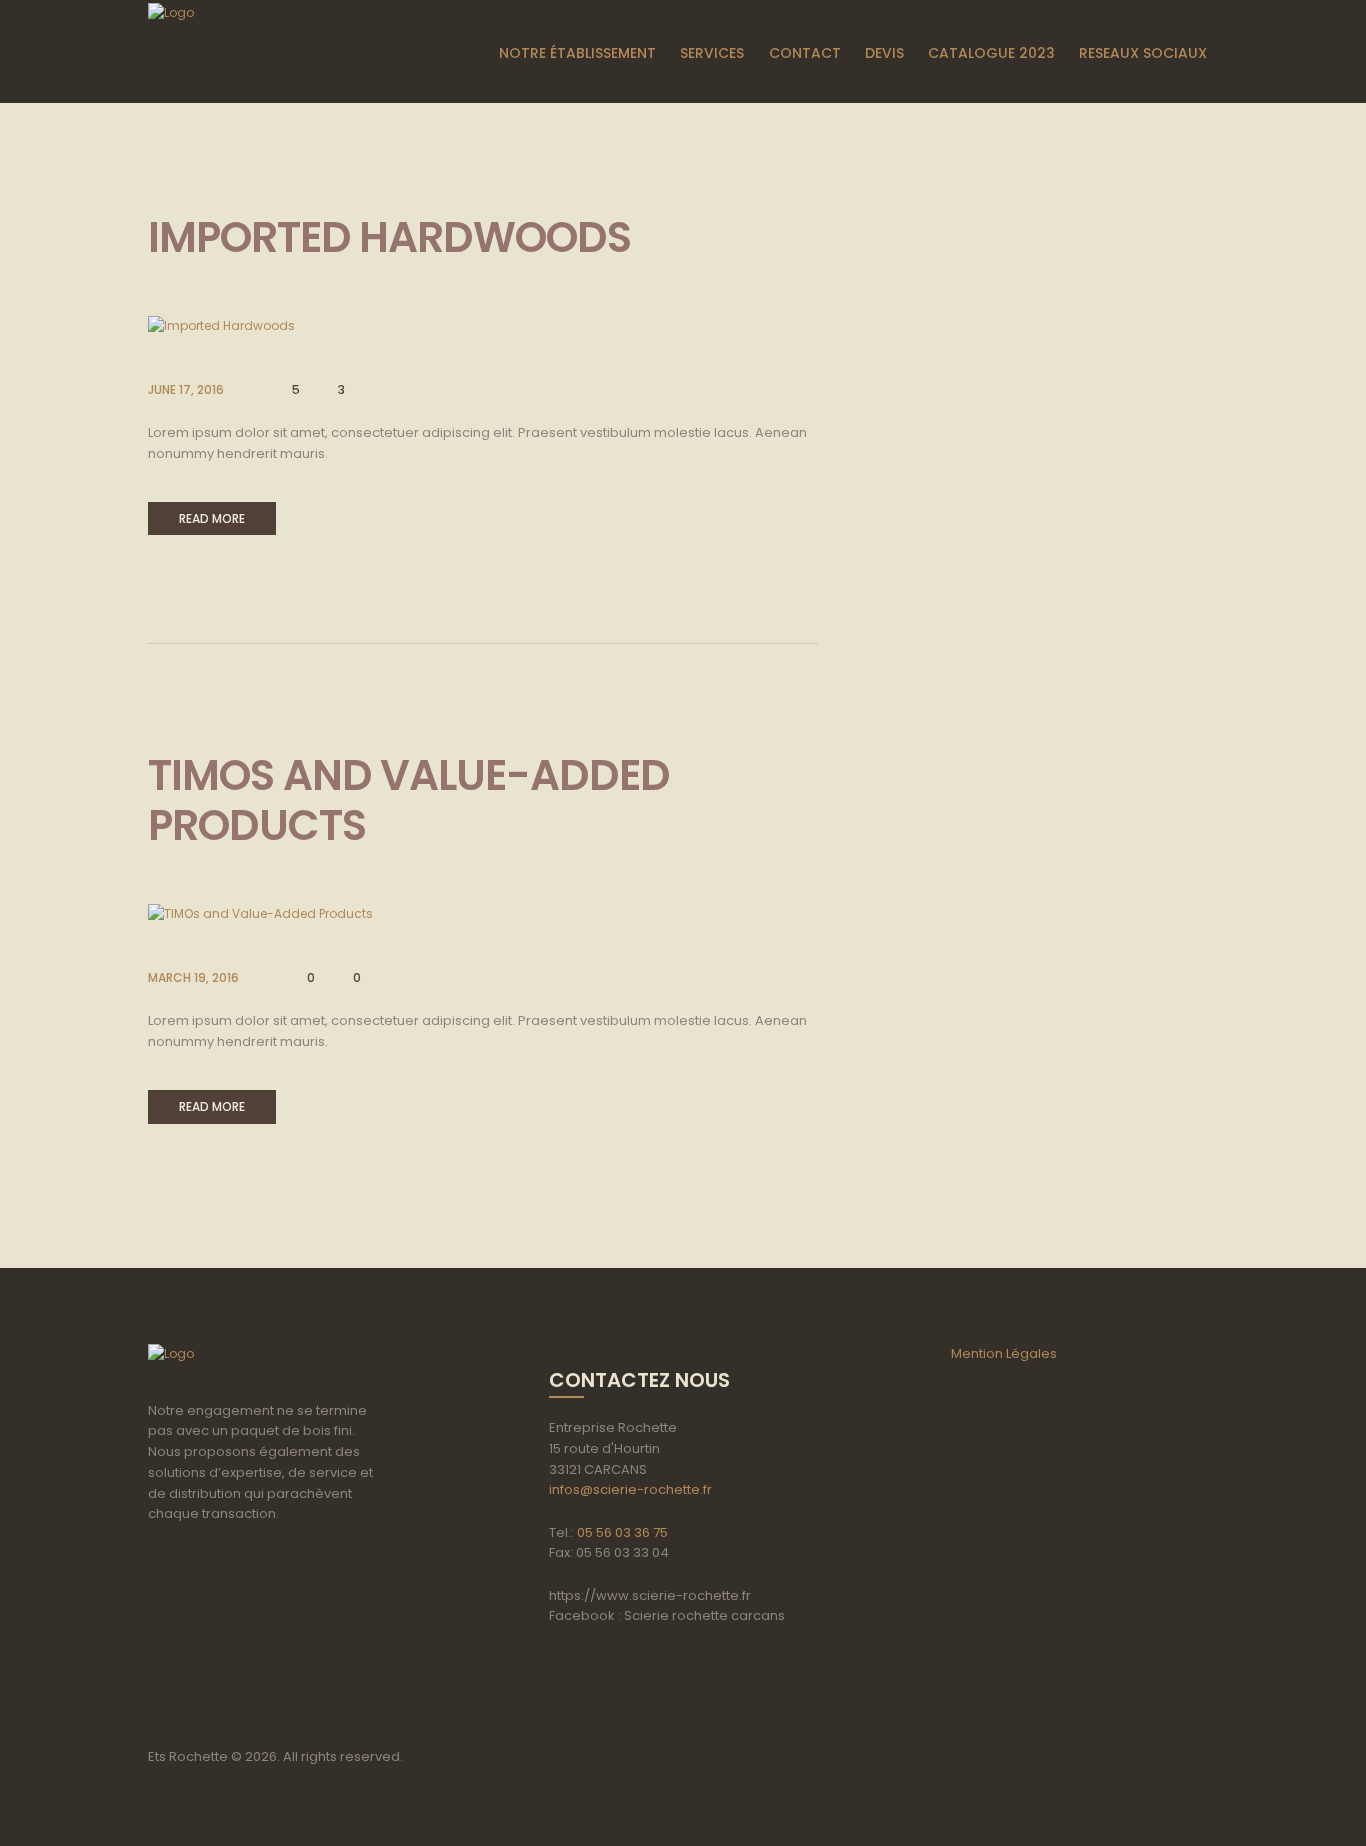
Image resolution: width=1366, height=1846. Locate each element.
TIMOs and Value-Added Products (409, 800)
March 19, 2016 (193, 977)
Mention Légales (1004, 1353)
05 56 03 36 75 (622, 1532)
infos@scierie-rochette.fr (630, 1489)
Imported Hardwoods (389, 237)
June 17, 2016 (186, 389)
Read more (212, 518)
